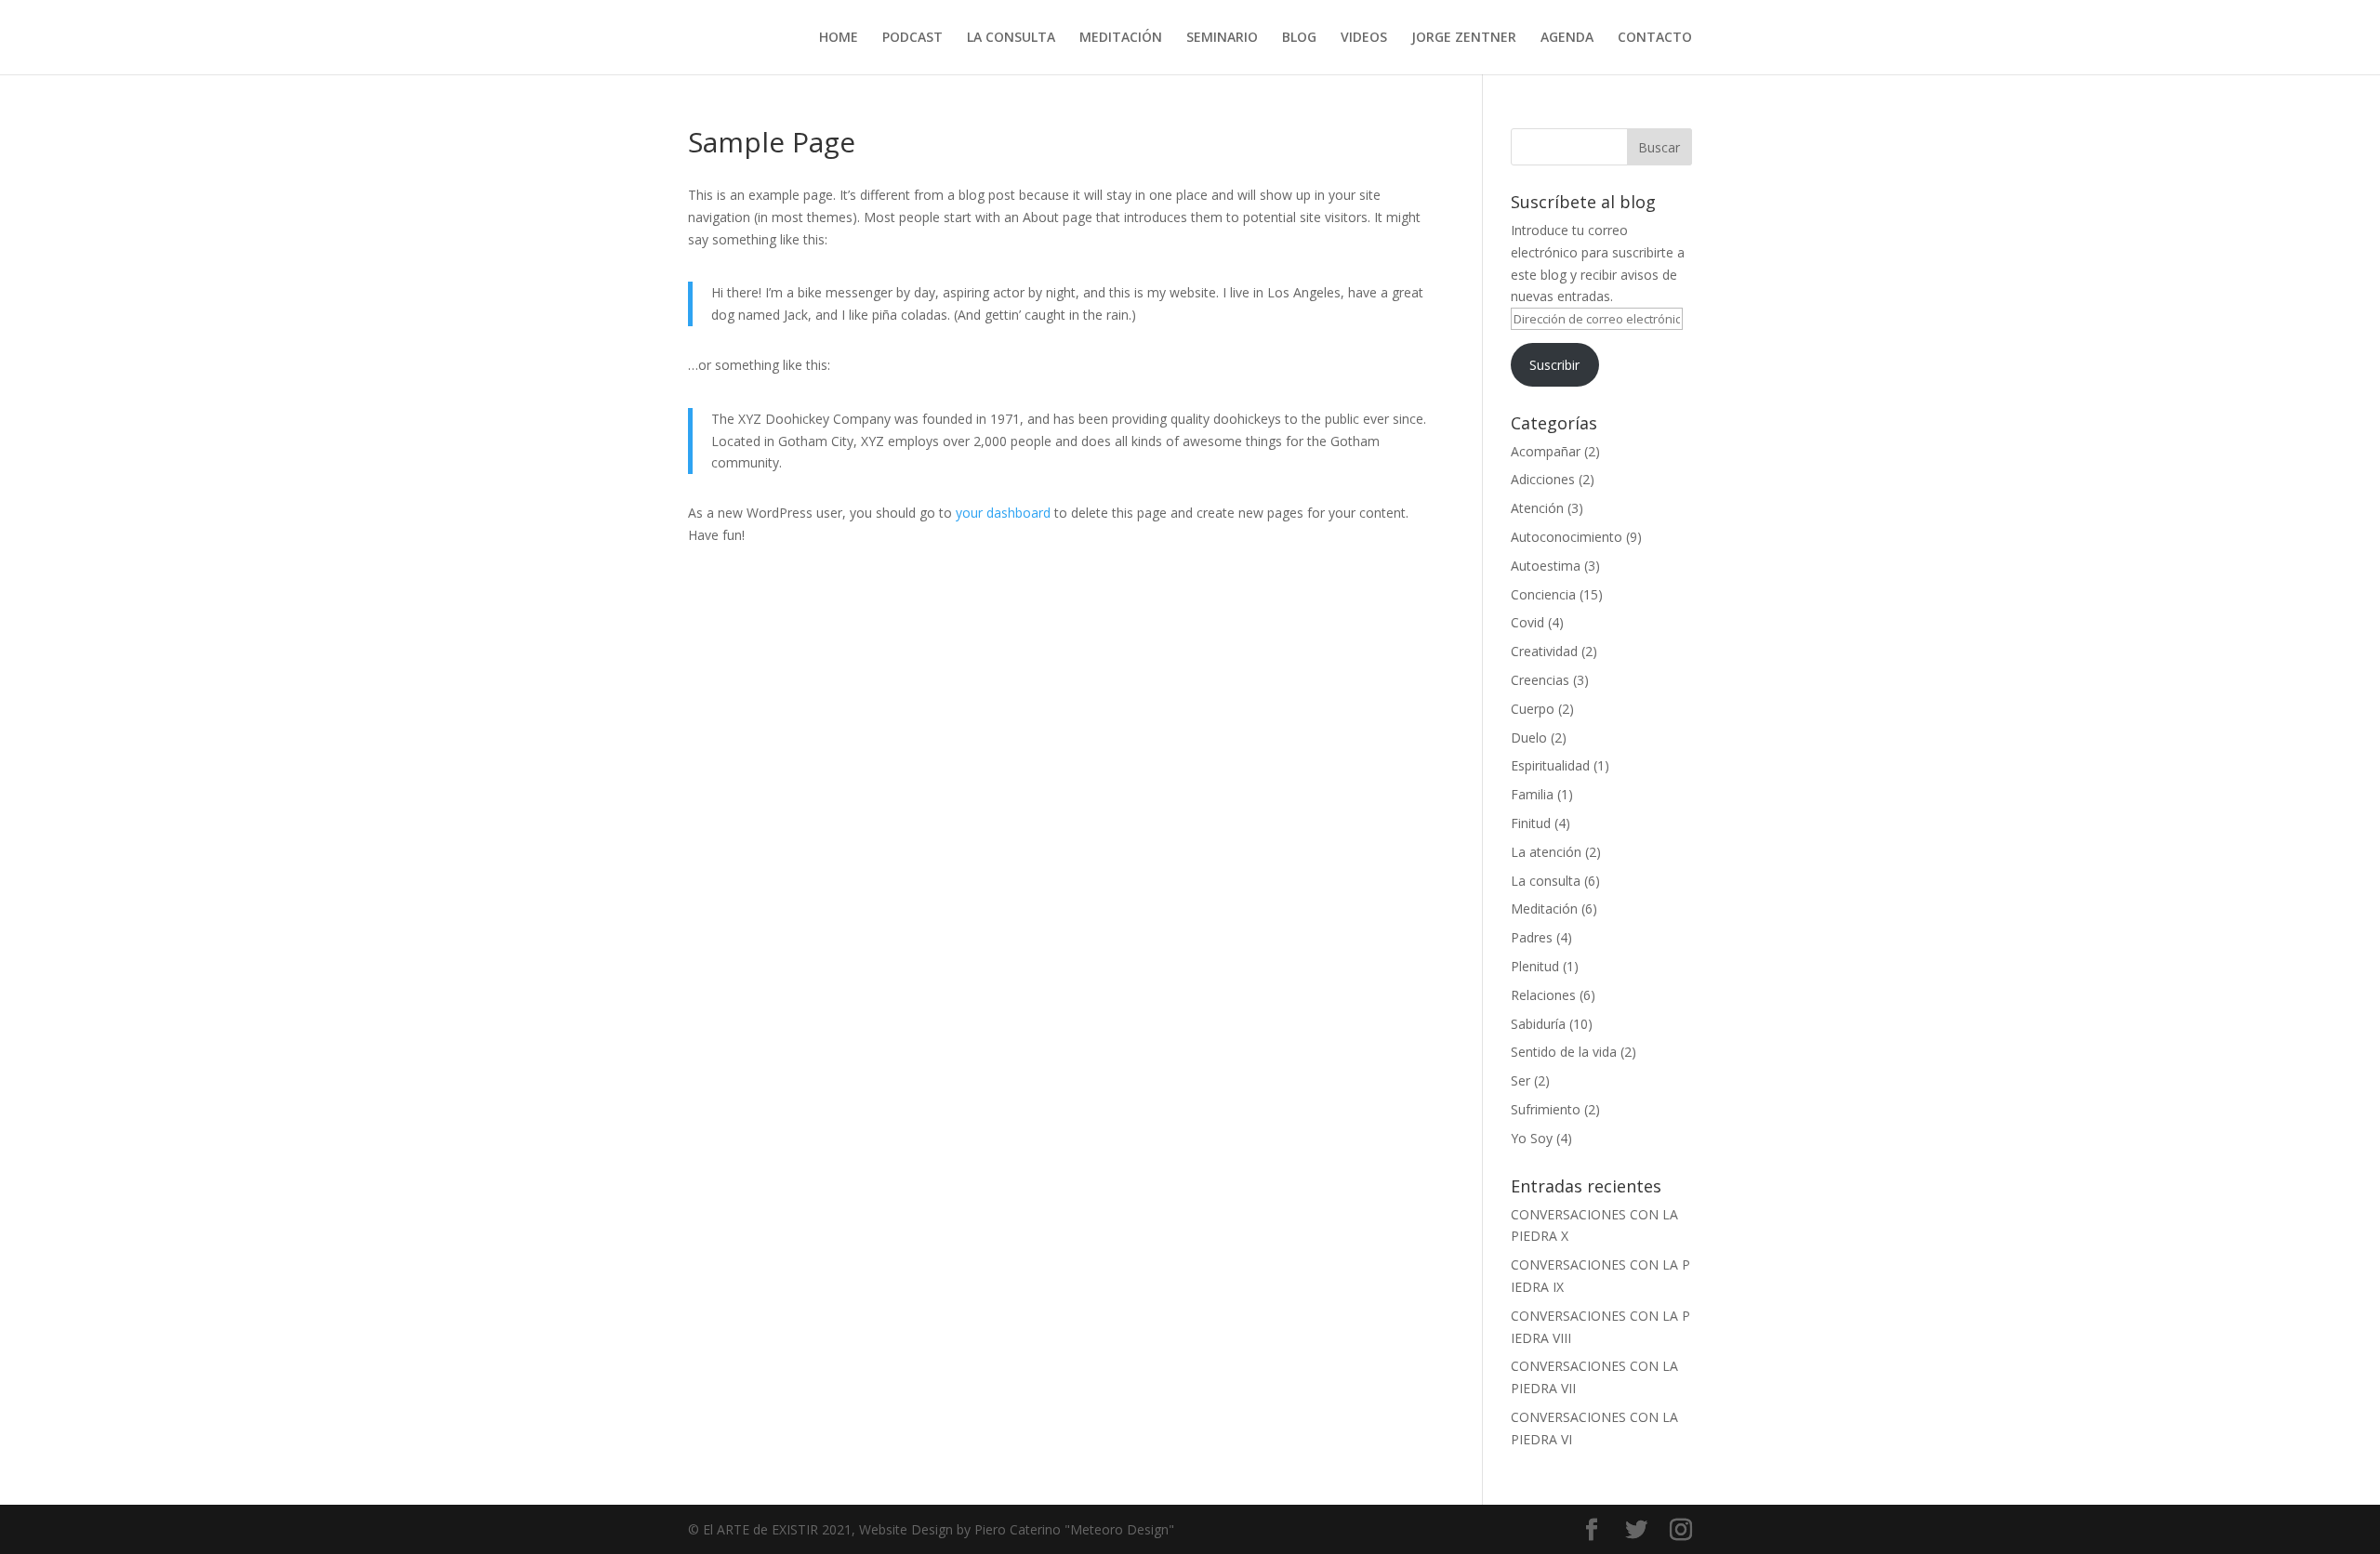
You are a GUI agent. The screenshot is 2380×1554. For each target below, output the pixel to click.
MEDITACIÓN (1121, 38)
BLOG (1299, 38)
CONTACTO (1655, 38)
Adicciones (1543, 479)
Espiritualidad (1550, 765)
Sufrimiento (1546, 1109)
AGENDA (1567, 38)
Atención (1537, 508)
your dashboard (1003, 513)
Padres (1532, 937)
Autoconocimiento (1567, 537)
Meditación (1544, 909)
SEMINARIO (1222, 38)
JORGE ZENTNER (1464, 38)
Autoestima (1546, 566)
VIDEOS (1364, 38)
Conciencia (1543, 594)
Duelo (1529, 737)
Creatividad (1544, 651)
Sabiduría (1538, 1024)
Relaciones (1543, 995)
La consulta (1546, 881)
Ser (1521, 1080)
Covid (1527, 622)
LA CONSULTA (1011, 38)
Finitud (1531, 823)
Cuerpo (1533, 709)
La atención (1546, 852)
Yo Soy (1532, 1138)
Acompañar (1546, 451)
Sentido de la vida (1564, 1052)
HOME (839, 38)
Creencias (1540, 680)
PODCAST (912, 38)
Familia (1532, 794)
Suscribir (1554, 365)
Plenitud (1535, 966)
